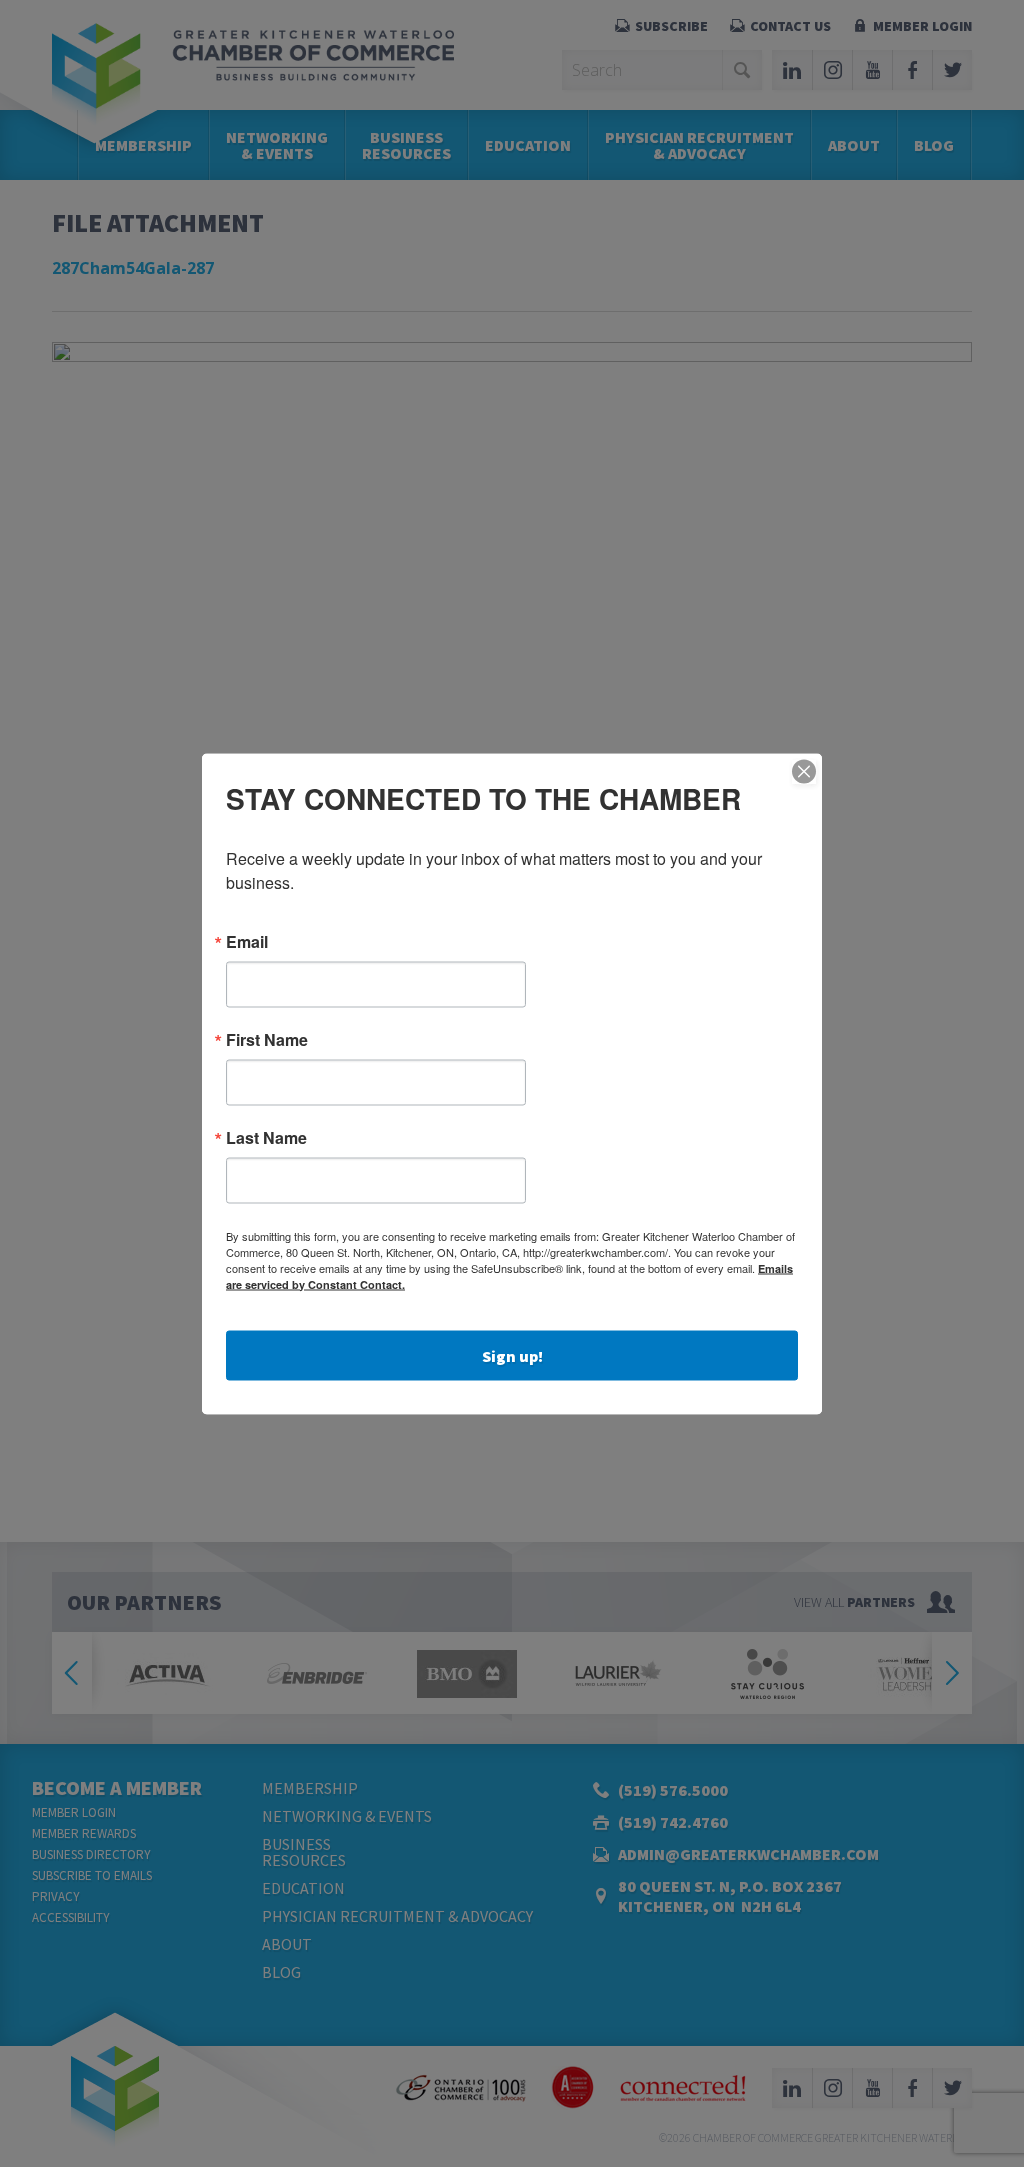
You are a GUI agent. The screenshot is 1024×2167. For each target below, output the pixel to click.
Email (247, 941)
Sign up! (512, 1355)
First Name (267, 1039)
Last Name (266, 1137)
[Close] (804, 771)
